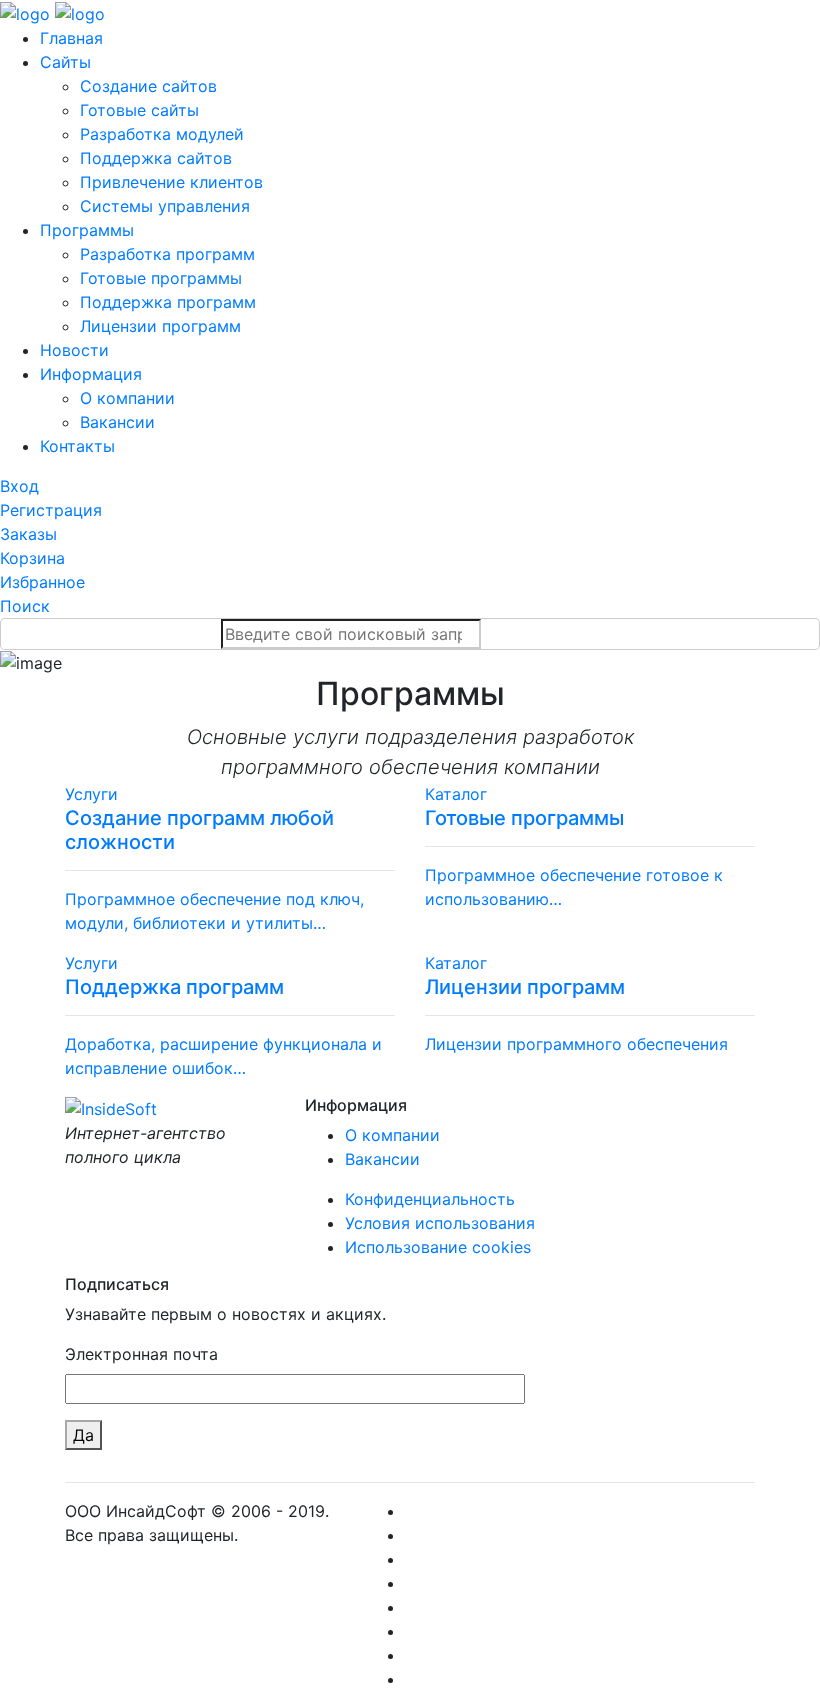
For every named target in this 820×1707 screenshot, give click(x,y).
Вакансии (117, 422)
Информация (91, 374)
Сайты (65, 62)
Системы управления (165, 206)
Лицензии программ (160, 326)
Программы (87, 230)
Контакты (77, 446)
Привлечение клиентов (171, 182)
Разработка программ (167, 254)
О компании (127, 398)
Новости (74, 350)
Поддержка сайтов (156, 158)
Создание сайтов (148, 86)
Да (83, 1435)
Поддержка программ (168, 302)
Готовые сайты (139, 110)
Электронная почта (141, 1354)
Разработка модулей (162, 134)
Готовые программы (161, 278)
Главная (71, 38)
